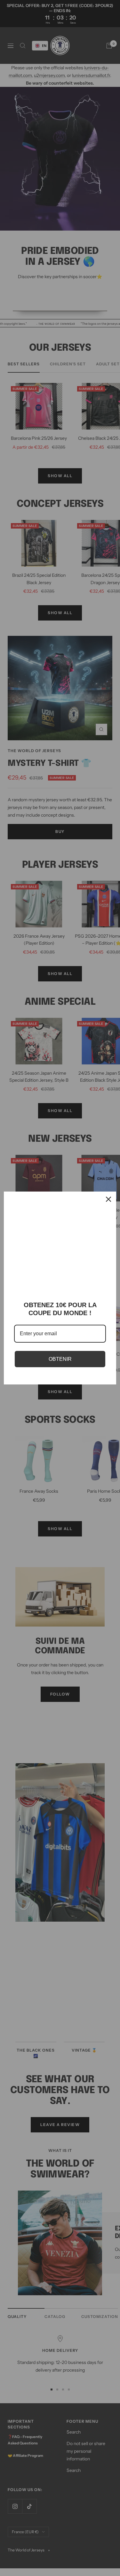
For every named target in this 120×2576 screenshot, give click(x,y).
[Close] (108, 1199)
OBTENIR (60, 1359)
